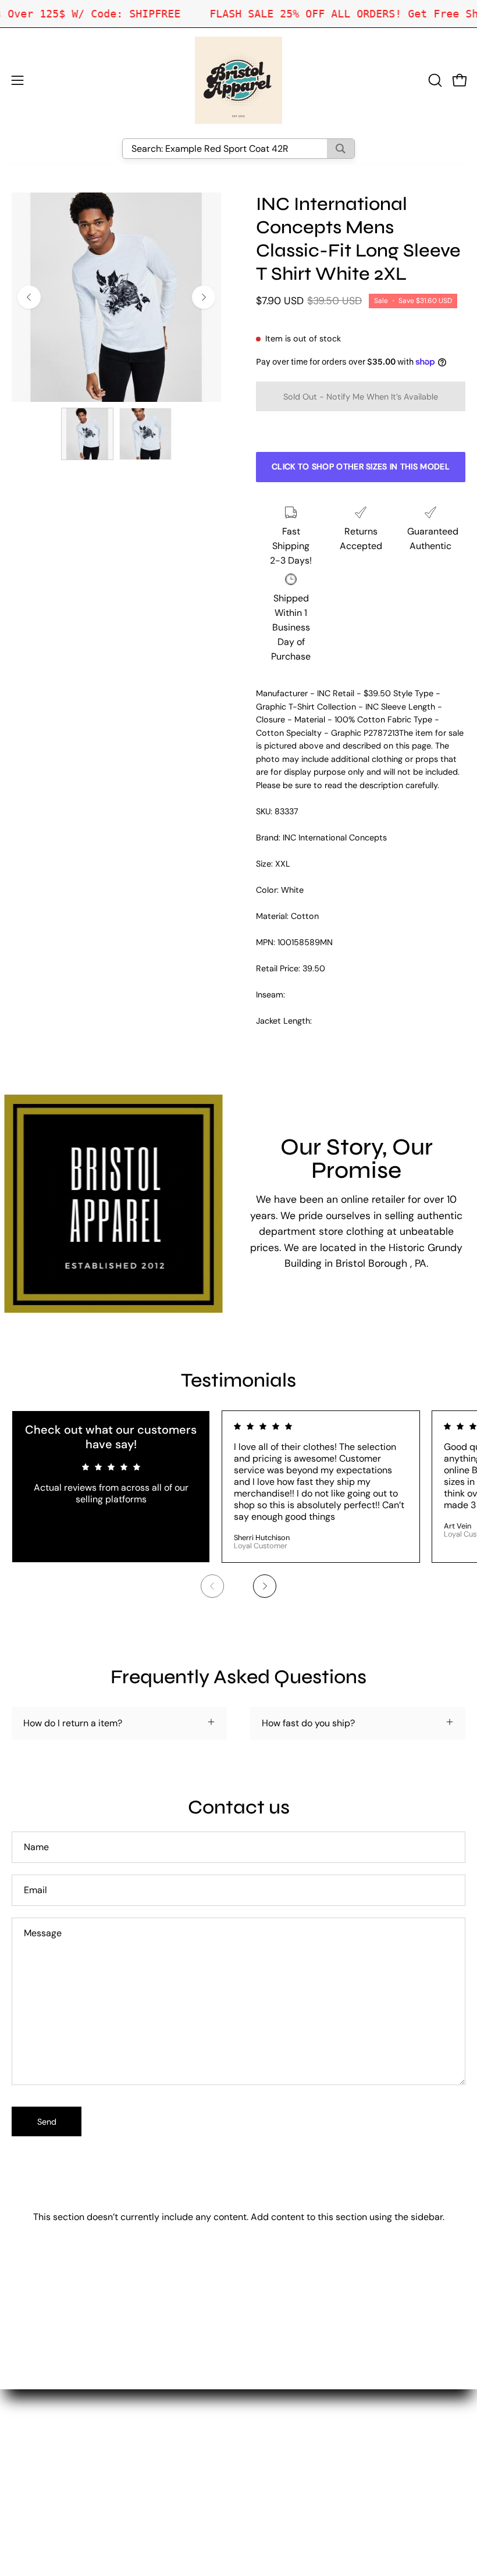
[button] (434, 80)
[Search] (341, 149)
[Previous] (29, 297)
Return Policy (278, 2434)
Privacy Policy (280, 2454)
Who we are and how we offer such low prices (347, 2396)
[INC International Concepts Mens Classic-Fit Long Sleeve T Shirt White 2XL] (87, 434)
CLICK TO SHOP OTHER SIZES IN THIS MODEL (361, 466)
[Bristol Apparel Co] (238, 80)
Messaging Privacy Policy (304, 2473)
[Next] (204, 297)
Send (47, 2122)
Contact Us (274, 2415)
